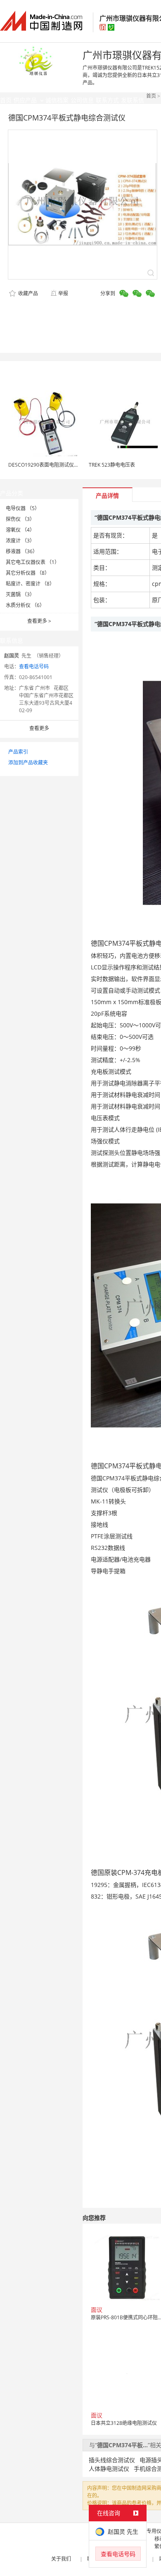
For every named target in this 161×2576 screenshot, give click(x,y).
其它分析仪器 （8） (28, 573)
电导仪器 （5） (23, 508)
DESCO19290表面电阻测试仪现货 (46, 465)
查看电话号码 (34, 666)
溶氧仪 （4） (20, 530)
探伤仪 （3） (20, 519)
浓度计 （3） (20, 541)
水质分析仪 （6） (25, 605)
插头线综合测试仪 (112, 2460)
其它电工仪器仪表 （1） (33, 562)
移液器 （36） (22, 551)
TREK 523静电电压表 (112, 465)
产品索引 (18, 752)
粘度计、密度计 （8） (30, 584)
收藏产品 (27, 293)
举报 (63, 293)
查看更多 (39, 621)
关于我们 (61, 2559)
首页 (151, 96)
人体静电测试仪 (109, 2469)
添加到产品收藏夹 (28, 763)
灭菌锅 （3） (20, 594)
